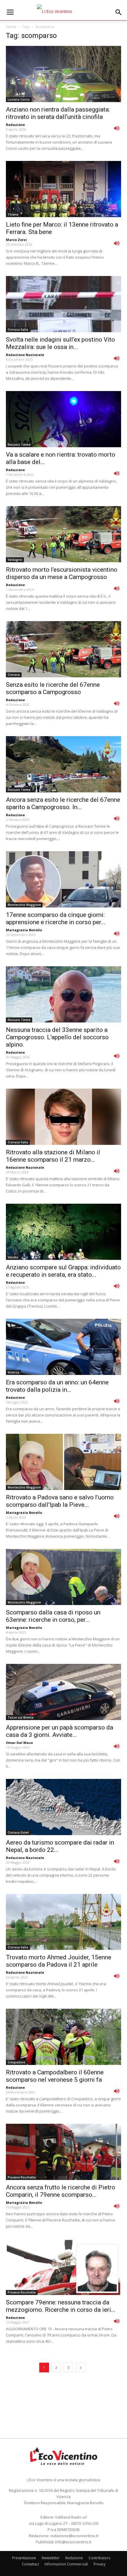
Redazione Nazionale (25, 355)
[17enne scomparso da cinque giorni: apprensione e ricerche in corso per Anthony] (63, 879)
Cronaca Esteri (18, 1832)
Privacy (100, 2564)
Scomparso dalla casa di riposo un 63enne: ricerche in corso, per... (53, 1616)
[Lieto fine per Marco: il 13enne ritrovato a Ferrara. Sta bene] (63, 189)
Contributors (99, 2558)
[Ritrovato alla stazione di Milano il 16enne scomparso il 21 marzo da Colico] (63, 1117)
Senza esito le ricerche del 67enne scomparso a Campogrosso (53, 688)
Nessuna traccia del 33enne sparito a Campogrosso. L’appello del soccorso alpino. (57, 1037)
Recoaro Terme (19, 445)
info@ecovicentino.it (73, 2542)
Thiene (13, 214)
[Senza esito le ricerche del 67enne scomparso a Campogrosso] (63, 649)
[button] (119, 12)
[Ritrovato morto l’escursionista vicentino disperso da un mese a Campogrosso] (63, 534)
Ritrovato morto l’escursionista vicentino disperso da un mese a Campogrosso (62, 573)
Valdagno (15, 560)
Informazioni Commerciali (66, 2564)
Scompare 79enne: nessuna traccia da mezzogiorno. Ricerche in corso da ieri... (61, 2306)
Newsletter (51, 2558)
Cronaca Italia (18, 330)
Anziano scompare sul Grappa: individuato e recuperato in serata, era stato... (63, 1271)
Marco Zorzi (16, 240)
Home (11, 27)
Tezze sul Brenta (21, 1717)
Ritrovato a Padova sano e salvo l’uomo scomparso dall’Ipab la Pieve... (60, 1501)
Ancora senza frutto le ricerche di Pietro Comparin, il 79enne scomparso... (61, 2191)
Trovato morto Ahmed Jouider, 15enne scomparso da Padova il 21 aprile (59, 1961)
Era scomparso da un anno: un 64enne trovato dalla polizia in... (57, 1386)
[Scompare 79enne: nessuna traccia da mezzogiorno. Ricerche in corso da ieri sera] (63, 2267)
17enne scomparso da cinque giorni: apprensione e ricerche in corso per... (56, 918)
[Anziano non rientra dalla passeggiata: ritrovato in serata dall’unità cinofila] (63, 74)
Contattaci (30, 2564)
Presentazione (24, 2558)
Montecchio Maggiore (24, 905)
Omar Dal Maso (19, 1743)
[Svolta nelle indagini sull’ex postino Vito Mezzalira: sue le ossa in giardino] (63, 304)
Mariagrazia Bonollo (24, 930)
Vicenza (13, 1372)
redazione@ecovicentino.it (74, 2536)
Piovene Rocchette (22, 2177)
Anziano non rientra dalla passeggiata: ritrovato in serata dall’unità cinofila (58, 113)
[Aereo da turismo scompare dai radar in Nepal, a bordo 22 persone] (63, 1807)
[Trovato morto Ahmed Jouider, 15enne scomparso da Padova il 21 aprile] (63, 1922)
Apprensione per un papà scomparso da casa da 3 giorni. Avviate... (60, 1731)
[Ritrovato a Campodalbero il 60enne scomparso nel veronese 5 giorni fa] (63, 2037)
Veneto (13, 1257)
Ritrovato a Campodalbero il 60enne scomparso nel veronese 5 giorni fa (55, 2076)
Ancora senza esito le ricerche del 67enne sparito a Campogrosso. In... (63, 803)
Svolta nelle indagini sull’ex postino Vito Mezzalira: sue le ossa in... (60, 343)
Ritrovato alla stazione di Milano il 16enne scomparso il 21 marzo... (53, 1156)
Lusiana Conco (19, 99)
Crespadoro (17, 2062)
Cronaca (14, 675)
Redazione (15, 125)
